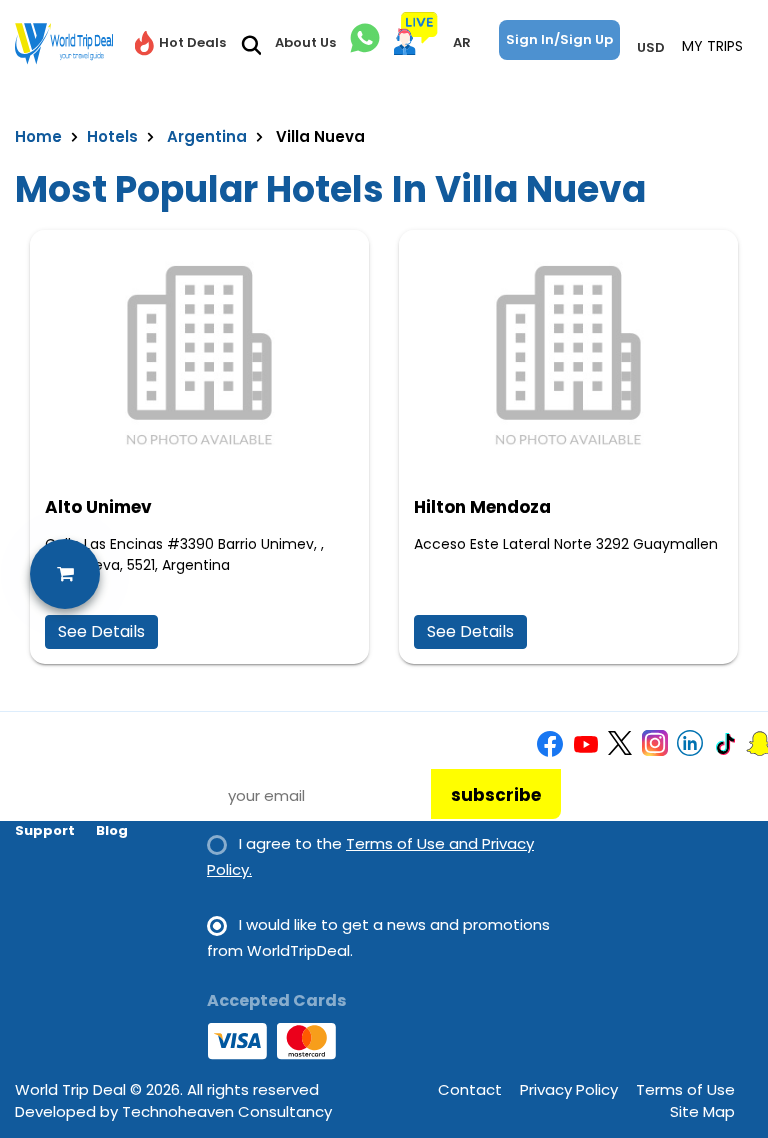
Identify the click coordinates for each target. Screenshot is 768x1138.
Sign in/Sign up (559, 39)
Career (121, 774)
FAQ (29, 802)
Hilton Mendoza (482, 507)
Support (45, 830)
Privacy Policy (569, 1089)
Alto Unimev (98, 507)
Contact (470, 1089)
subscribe (496, 795)
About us (47, 774)
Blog (112, 830)
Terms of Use (685, 1089)
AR (462, 42)
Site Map (702, 1111)
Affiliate (126, 802)
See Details (101, 631)
